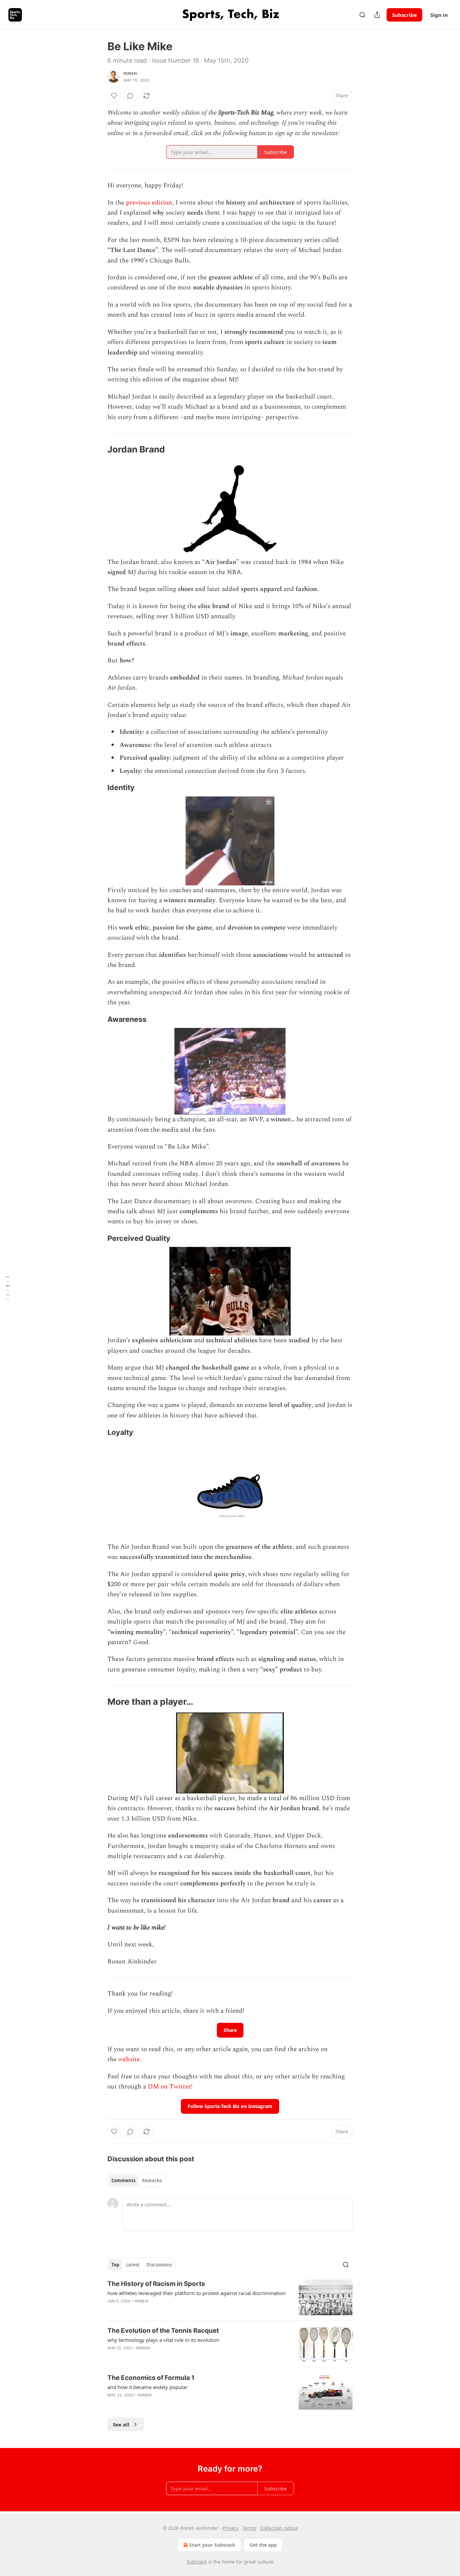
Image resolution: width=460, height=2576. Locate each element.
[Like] (114, 96)
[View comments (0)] (130, 96)
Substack (197, 2562)
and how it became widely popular (147, 2387)
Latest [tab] (133, 2265)
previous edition (149, 203)
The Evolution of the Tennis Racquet (163, 2331)
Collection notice (279, 2528)
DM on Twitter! (170, 2087)
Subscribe (404, 15)
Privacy (231, 2528)
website (129, 2059)
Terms (249, 2528)
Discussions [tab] (159, 2265)
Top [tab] (115, 2265)
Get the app (263, 2545)
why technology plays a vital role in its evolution (163, 2340)
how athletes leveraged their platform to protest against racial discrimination (196, 2293)
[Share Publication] (377, 15)
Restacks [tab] (152, 2180)
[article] (230, 2298)
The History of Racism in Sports (156, 2284)
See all (121, 2424)
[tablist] (137, 2180)
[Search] (362, 15)
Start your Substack (212, 2545)
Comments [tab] (123, 2180)
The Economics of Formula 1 (151, 2378)
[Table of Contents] (7, 1288)
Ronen (130, 73)
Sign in (439, 15)
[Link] (98, 449)
